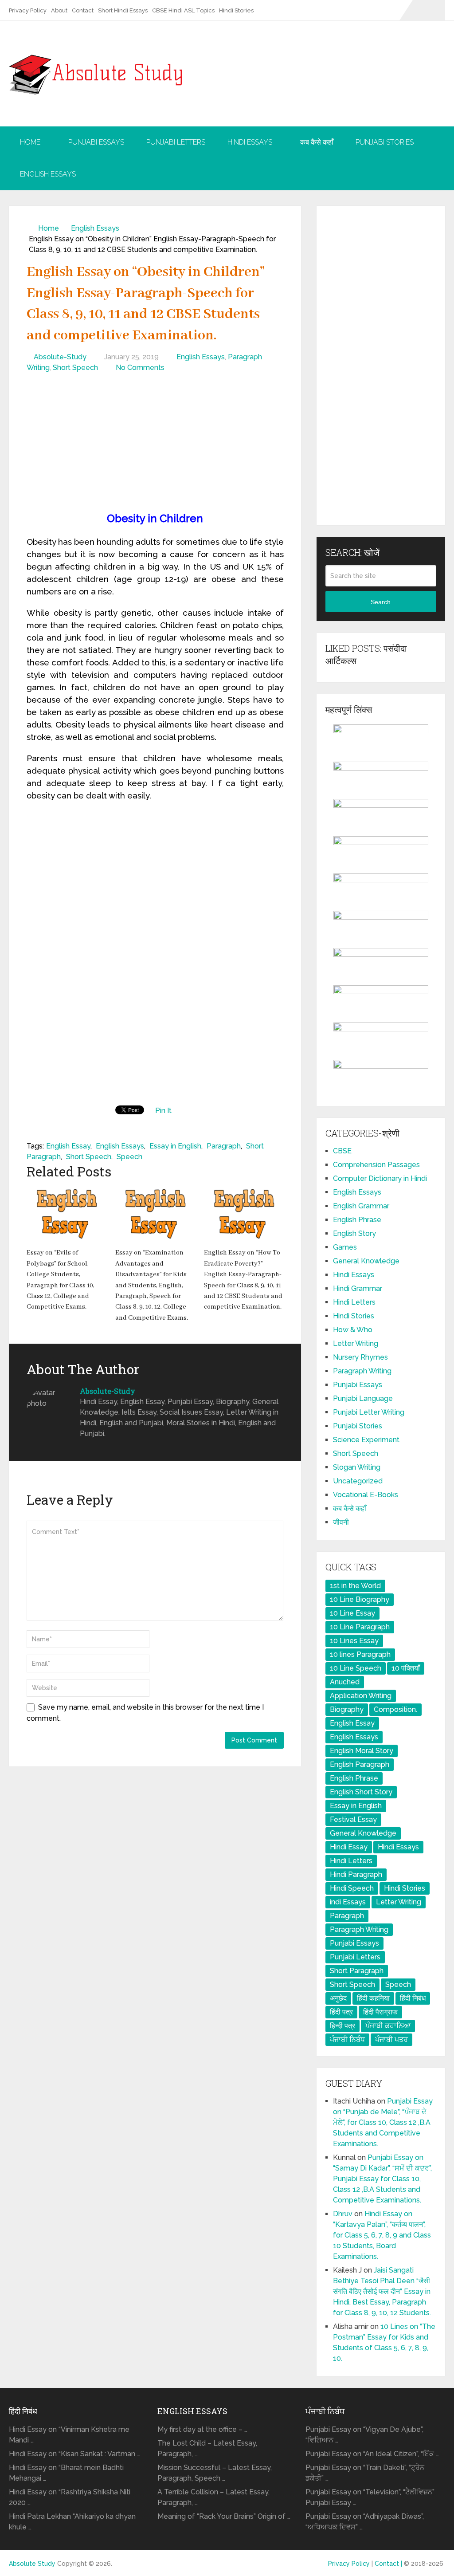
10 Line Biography (360, 1599)
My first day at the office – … (202, 2429)
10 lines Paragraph (360, 1654)
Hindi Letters (354, 1302)
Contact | (389, 2564)
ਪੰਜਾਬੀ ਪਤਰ (391, 2039)
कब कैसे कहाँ (317, 142)
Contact (83, 10)
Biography (347, 1709)
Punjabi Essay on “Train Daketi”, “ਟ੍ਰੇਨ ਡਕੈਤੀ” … (365, 2473)
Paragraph (224, 1146)
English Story (354, 1233)
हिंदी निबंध (413, 1998)
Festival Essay (353, 1819)
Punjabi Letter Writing (369, 1412)
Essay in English (175, 1146)
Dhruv (343, 2214)
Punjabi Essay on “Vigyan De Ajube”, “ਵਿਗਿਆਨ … (364, 2435)
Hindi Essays (250, 142)
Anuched (345, 1682)
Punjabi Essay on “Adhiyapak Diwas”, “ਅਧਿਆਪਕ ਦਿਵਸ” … (365, 2522)
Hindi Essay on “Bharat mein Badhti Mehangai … (66, 2473)
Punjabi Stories (385, 142)
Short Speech (75, 368)
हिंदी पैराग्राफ (380, 2012)
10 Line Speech (356, 1668)
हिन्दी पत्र (342, 2026)
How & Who (353, 1330)
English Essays (48, 174)
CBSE (342, 1151)
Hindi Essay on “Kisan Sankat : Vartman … (74, 2454)
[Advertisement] (155, 444)
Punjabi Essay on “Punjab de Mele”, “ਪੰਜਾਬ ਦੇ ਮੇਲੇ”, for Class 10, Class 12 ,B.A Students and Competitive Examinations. (383, 2122)
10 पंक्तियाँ (406, 1668)
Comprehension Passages (376, 1165)
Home (30, 142)
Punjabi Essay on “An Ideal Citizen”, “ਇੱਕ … (372, 2454)
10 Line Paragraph (360, 1627)
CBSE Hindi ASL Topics (183, 10)
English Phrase (357, 1220)
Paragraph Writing (362, 1371)
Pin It (163, 1111)
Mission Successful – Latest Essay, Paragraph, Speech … (215, 2473)
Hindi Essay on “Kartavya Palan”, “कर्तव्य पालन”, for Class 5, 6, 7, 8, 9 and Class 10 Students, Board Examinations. (382, 2235)
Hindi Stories (236, 10)
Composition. (395, 1709)
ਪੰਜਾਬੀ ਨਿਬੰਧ (347, 2039)
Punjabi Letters (176, 142)
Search (381, 602)
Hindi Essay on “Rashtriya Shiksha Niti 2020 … (70, 2497)
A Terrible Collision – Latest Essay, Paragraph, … (213, 2497)
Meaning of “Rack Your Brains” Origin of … (224, 2516)
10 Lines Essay (354, 1641)
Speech (129, 1157)
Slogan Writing (357, 1467)
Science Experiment (366, 1440)
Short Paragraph (357, 1971)
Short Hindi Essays (123, 10)
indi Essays (348, 1902)
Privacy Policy (28, 10)
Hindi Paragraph (356, 1874)
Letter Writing (356, 1343)
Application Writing (361, 1696)
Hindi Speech (352, 1888)
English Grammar (361, 1206)
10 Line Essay (352, 1613)
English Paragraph (360, 1764)
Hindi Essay (349, 1847)
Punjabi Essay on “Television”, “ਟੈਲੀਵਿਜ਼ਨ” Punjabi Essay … (370, 2497)
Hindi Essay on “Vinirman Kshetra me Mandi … (69, 2435)
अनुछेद (338, 1998)
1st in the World (355, 1586)
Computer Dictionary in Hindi (380, 1178)
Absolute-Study (60, 357)
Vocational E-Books (366, 1495)
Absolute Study (32, 2564)
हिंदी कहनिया (373, 1998)
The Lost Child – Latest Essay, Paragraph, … (207, 2448)
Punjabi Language (363, 1398)
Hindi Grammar (358, 1288)
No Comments (140, 368)
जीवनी (341, 1522)
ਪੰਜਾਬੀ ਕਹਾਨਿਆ (388, 2026)
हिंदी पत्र (341, 2012)
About (59, 10)
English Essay (68, 1146)
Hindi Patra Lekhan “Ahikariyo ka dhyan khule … (72, 2522)
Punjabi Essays (96, 142)
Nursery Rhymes (360, 1357)
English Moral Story (362, 1751)
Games (345, 1247)
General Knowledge (366, 1261)
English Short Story (361, 1792)
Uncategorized (358, 1481)
